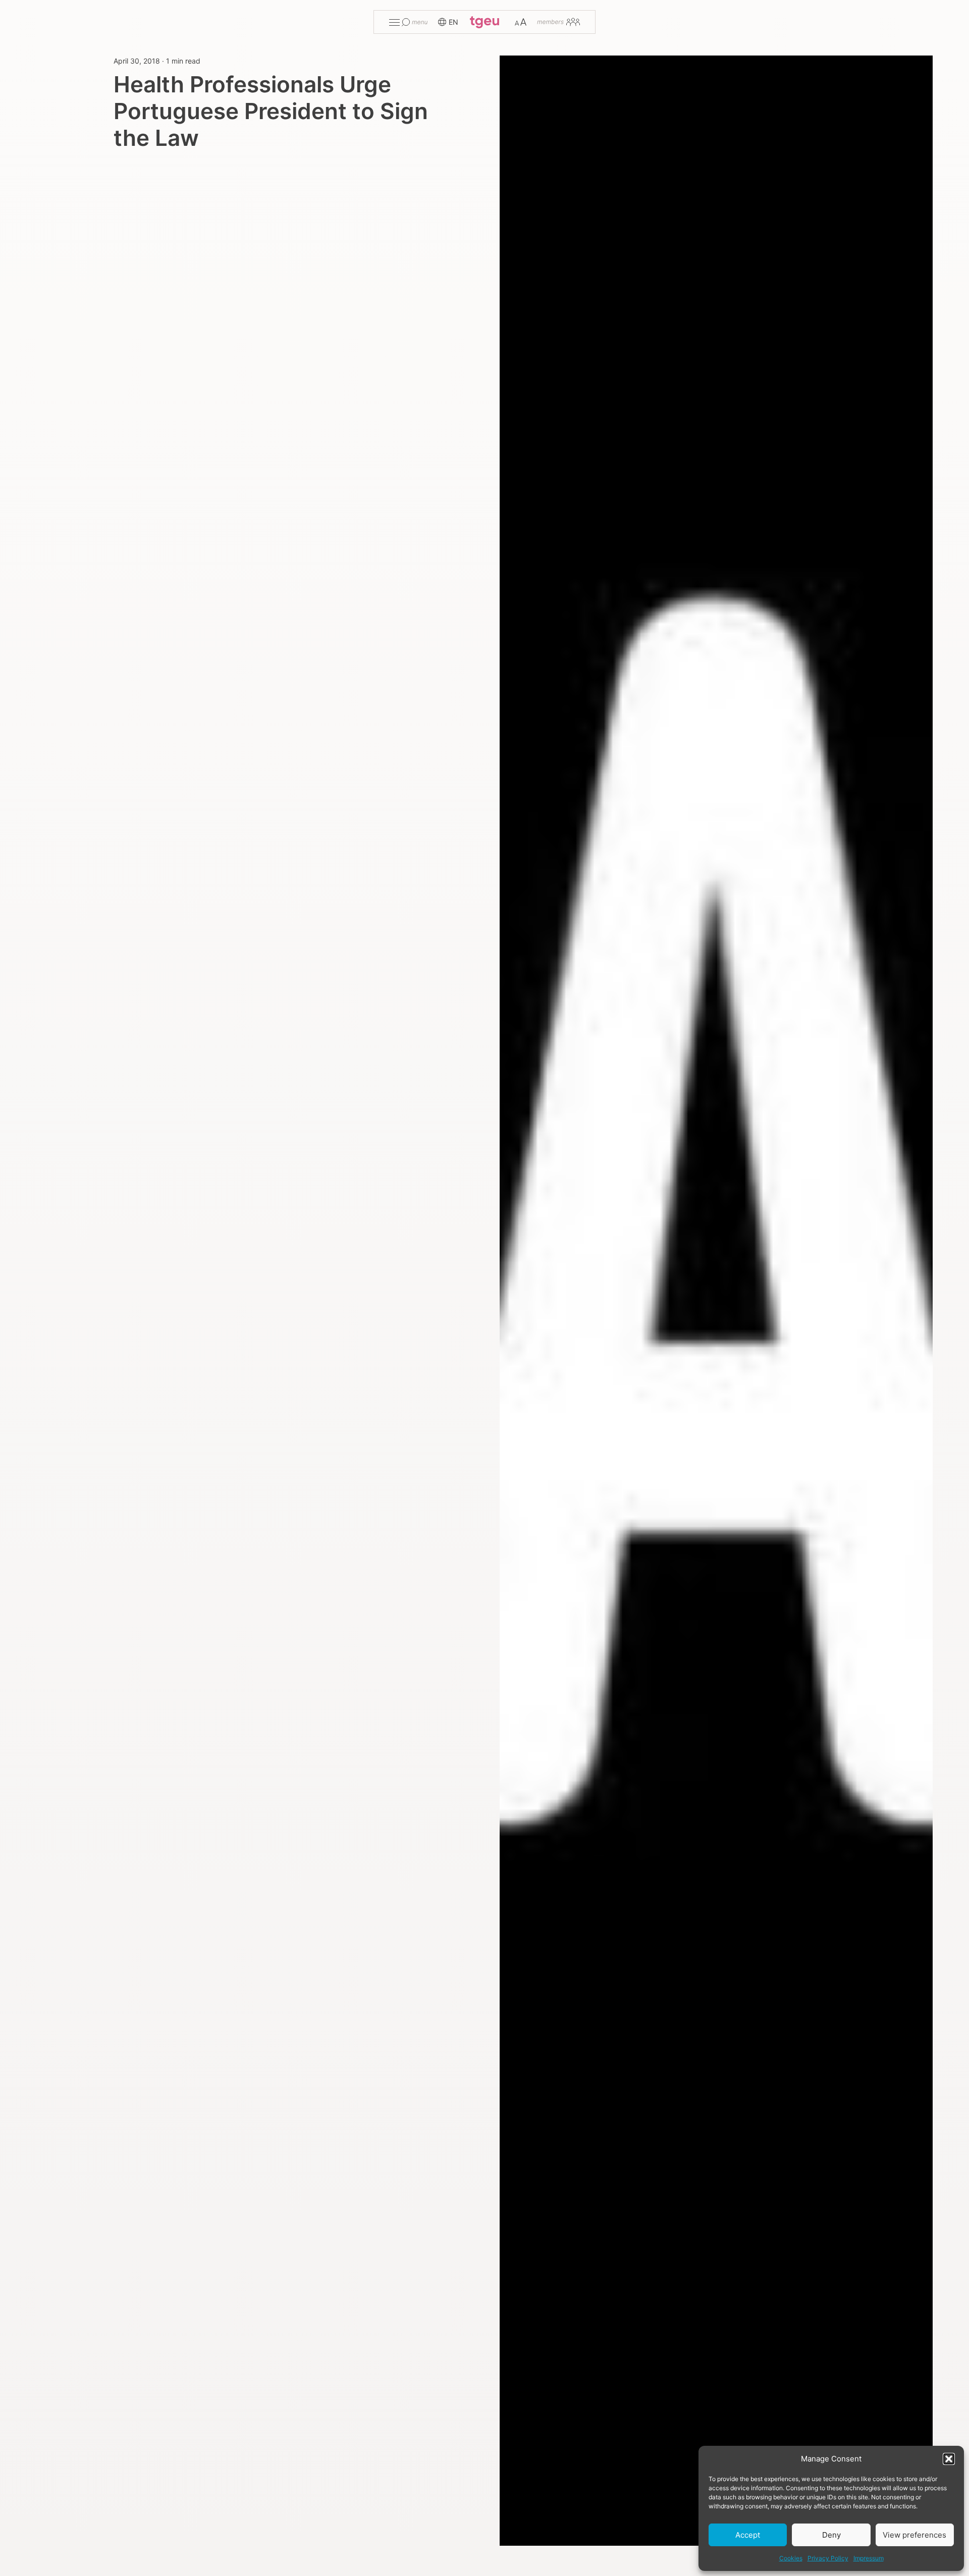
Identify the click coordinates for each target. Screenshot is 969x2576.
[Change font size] (521, 22)
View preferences (914, 2535)
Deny (831, 2535)
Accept (748, 2535)
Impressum (869, 2558)
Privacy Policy (828, 2558)
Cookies (791, 2558)
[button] (949, 2459)
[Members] (558, 22)
